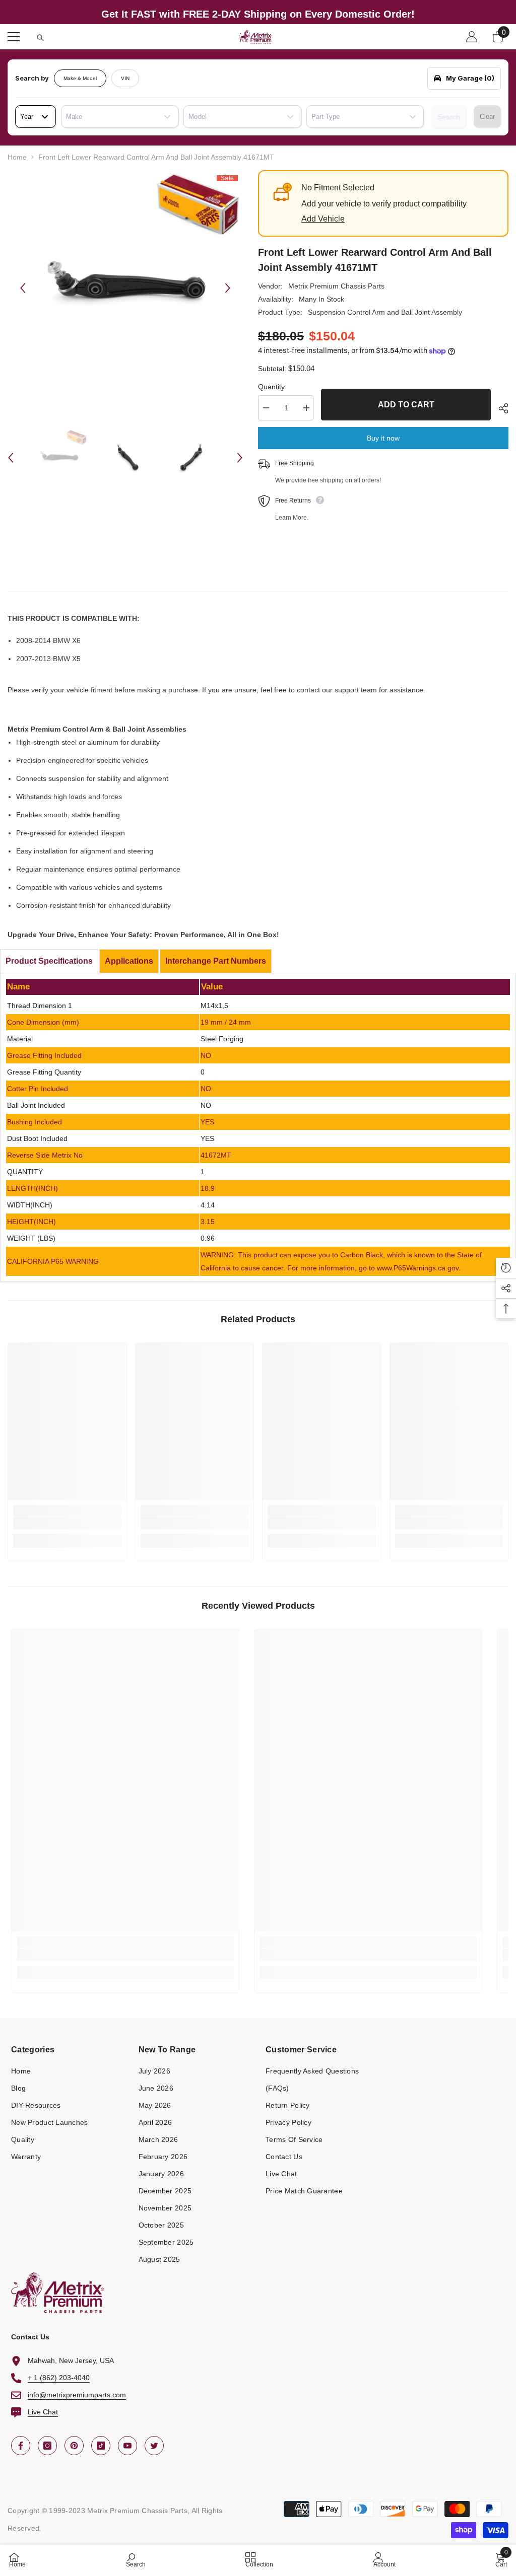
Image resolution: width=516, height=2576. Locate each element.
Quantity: (272, 387)
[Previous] (23, 288)
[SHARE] (500, 408)
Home (17, 157)
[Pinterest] (74, 2446)
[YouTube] (127, 2446)
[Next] (228, 288)
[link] (67, 1523)
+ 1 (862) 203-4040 (59, 2378)
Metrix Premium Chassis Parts (336, 286)
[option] (125, 288)
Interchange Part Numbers (216, 961)
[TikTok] (101, 2446)
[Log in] (472, 37)
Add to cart (406, 405)
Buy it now (383, 438)
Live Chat (43, 2412)
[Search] (40, 38)
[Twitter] (154, 2446)
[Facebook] (21, 2446)
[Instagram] (47, 2446)
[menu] (14, 37)
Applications (129, 961)
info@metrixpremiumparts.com (77, 2395)
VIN (125, 78)
